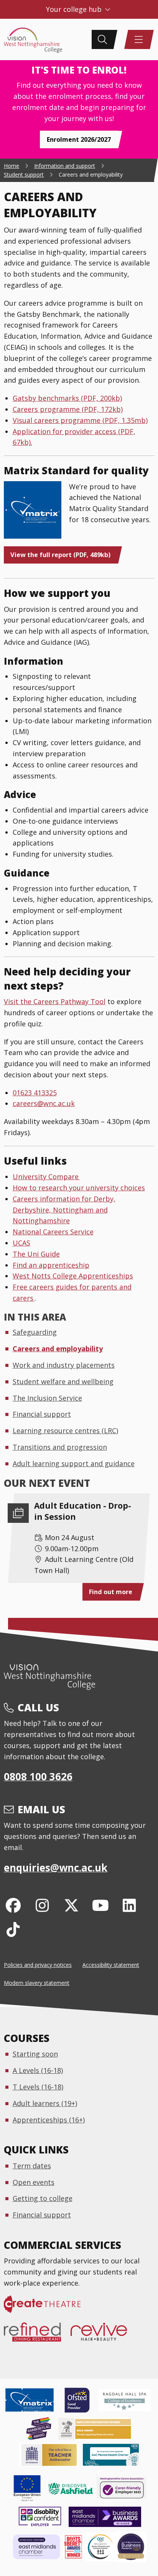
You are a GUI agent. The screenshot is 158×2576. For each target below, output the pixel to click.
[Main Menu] (139, 39)
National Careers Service (53, 1232)
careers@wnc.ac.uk (44, 1103)
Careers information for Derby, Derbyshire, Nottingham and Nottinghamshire (64, 1210)
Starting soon (35, 2054)
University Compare (46, 1177)
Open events (34, 2182)
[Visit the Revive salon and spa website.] (104, 2336)
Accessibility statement (111, 1965)
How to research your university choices (79, 1188)
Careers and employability (58, 1349)
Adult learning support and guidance (74, 1463)
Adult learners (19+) (45, 2103)
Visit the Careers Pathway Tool (55, 1001)
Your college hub (75, 9)
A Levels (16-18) (38, 2070)
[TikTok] (13, 1929)
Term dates (32, 2166)
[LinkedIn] (129, 1905)
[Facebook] (13, 1905)
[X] (72, 1905)
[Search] (102, 39)
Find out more (111, 1592)
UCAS (21, 1243)
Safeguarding (35, 1332)
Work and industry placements (64, 1365)
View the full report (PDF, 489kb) (60, 555)
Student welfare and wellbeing (63, 1381)
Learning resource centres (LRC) (65, 1431)
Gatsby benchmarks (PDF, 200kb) (67, 398)
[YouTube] (100, 1905)
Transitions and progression (60, 1447)
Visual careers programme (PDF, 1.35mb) (80, 420)
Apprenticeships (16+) (49, 2120)
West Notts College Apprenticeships (73, 1276)
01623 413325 (35, 1093)
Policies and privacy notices (38, 1965)
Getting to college (43, 2198)
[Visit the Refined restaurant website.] (37, 2336)
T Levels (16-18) (38, 2087)
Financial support (42, 1414)
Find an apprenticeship (51, 1265)
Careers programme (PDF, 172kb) (68, 409)
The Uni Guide (36, 1254)
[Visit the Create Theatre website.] (47, 2308)
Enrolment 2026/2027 (79, 139)
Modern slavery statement (37, 1983)
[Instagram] (42, 1905)
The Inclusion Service (47, 1398)
